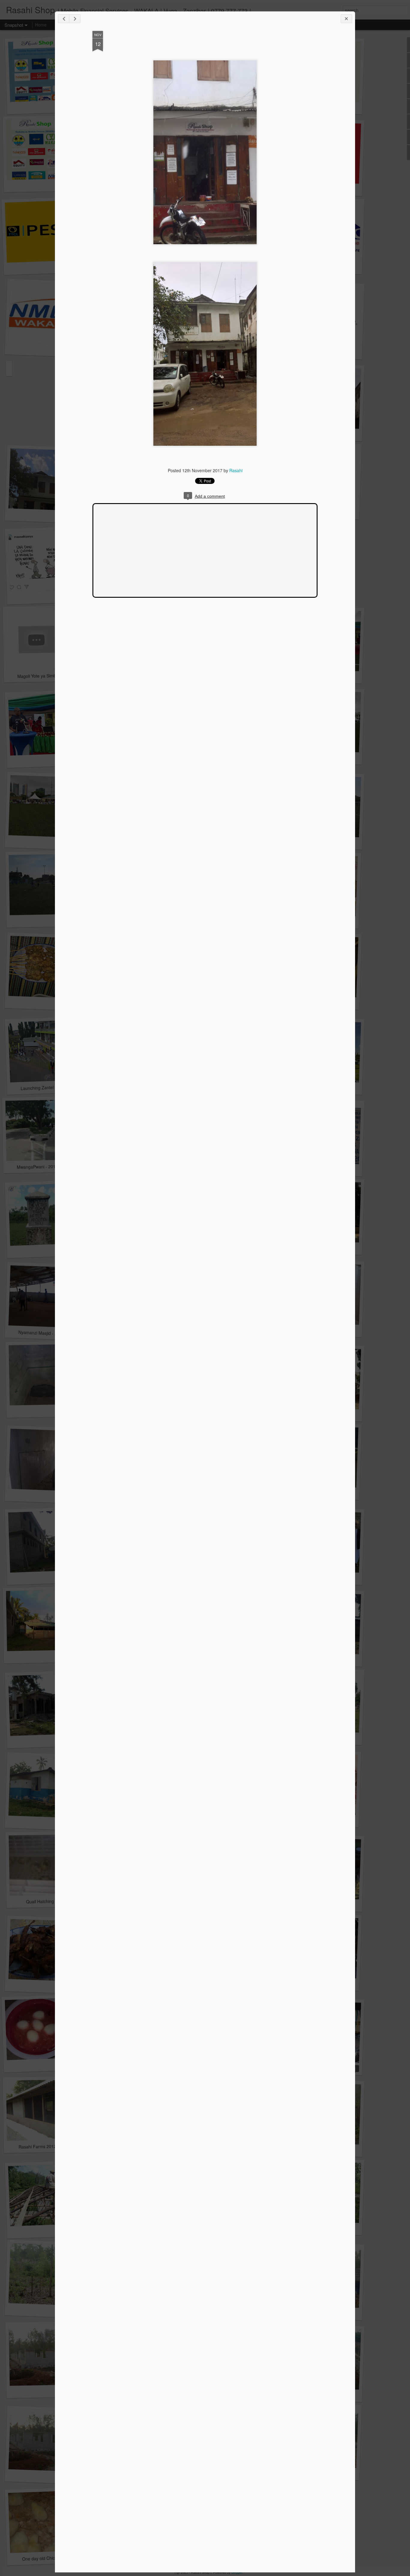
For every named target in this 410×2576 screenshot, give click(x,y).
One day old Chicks (41, 2558)
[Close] (346, 19)
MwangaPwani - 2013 (37, 1167)
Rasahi (236, 470)
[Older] (75, 19)
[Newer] (64, 19)
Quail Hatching (40, 1901)
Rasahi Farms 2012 (37, 2146)
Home (41, 25)
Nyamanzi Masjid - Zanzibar (45, 1333)
